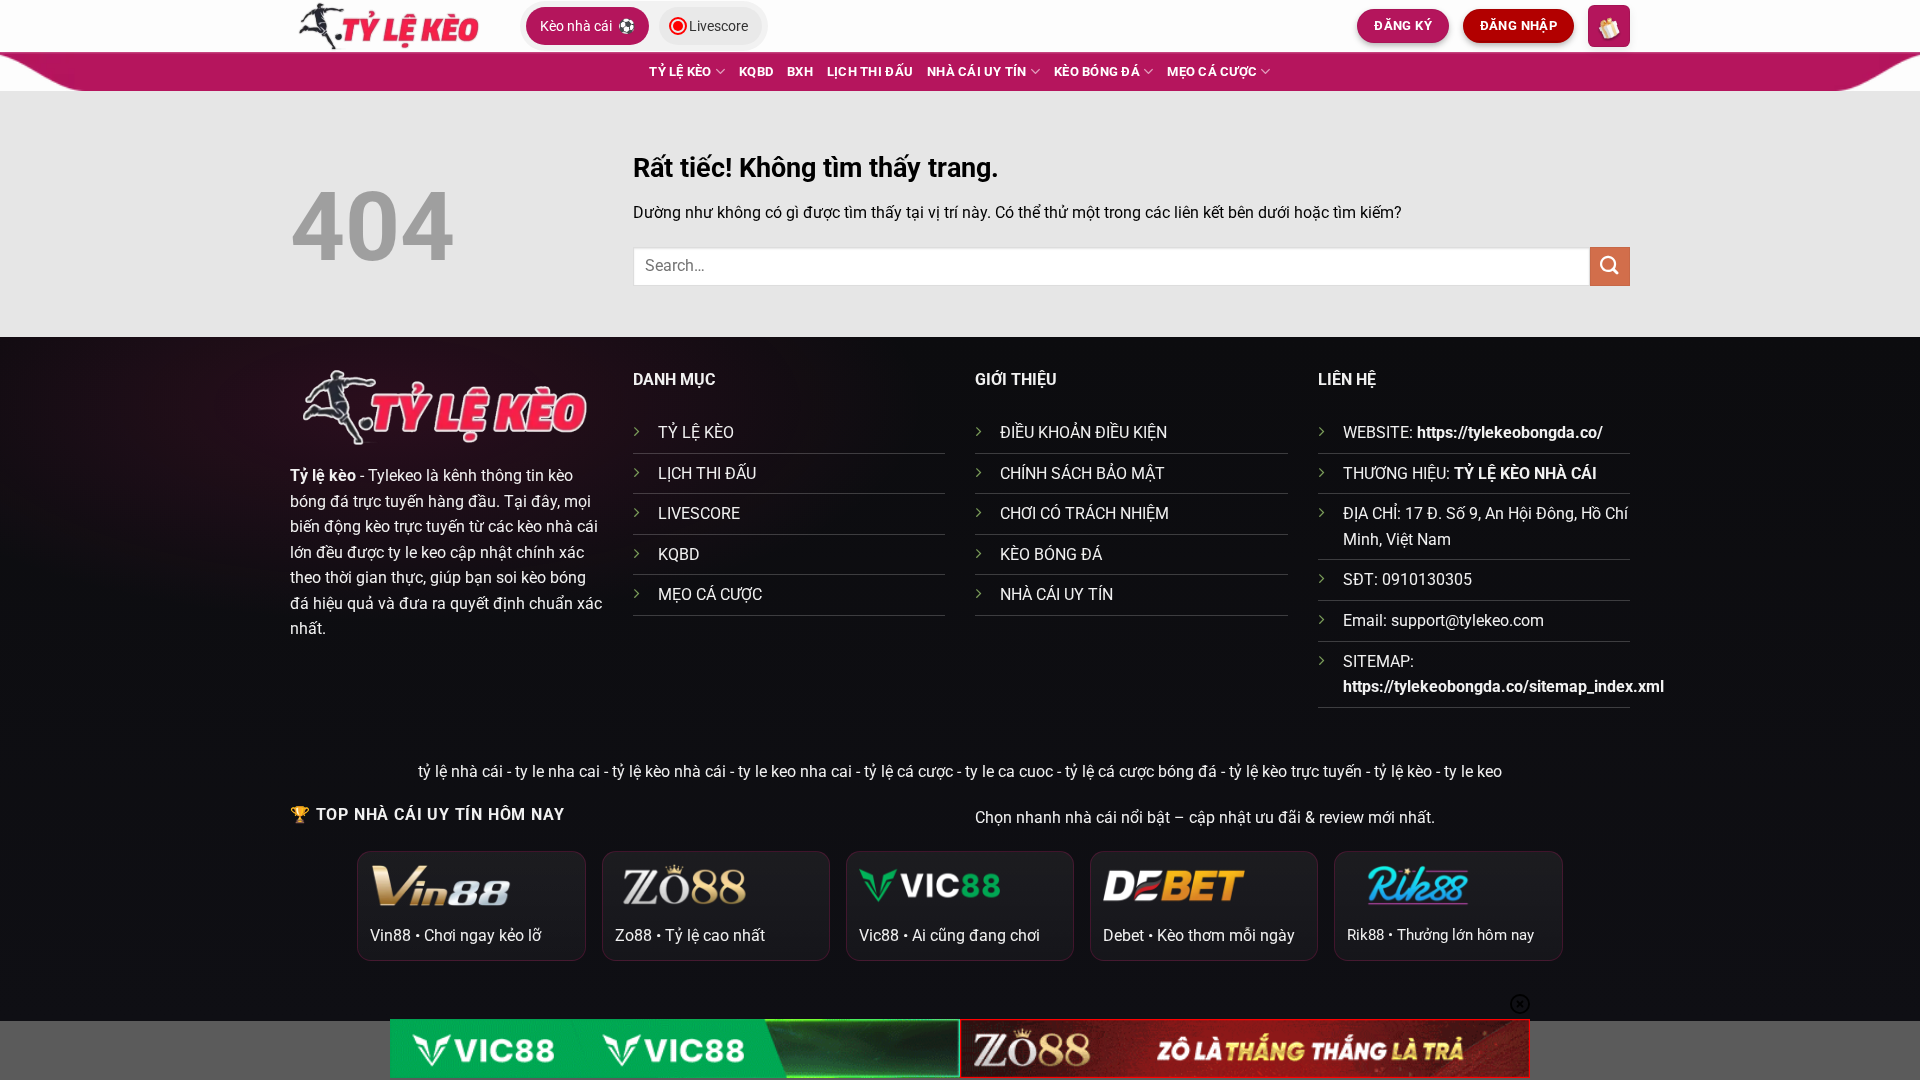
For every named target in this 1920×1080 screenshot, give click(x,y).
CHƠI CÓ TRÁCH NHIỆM (1084, 513)
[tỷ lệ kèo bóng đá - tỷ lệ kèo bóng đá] (390, 25)
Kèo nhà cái (587, 26)
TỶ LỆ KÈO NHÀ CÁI (1525, 473)
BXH (800, 71)
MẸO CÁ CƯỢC (1212, 71)
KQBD (756, 71)
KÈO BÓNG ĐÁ (1097, 71)
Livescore (718, 26)
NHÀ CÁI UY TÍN (977, 71)
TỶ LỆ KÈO (680, 71)
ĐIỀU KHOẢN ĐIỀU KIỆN (1083, 432)
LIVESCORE (699, 513)
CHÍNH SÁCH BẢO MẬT (1082, 473)
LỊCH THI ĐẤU (870, 71)
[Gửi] (1610, 266)
